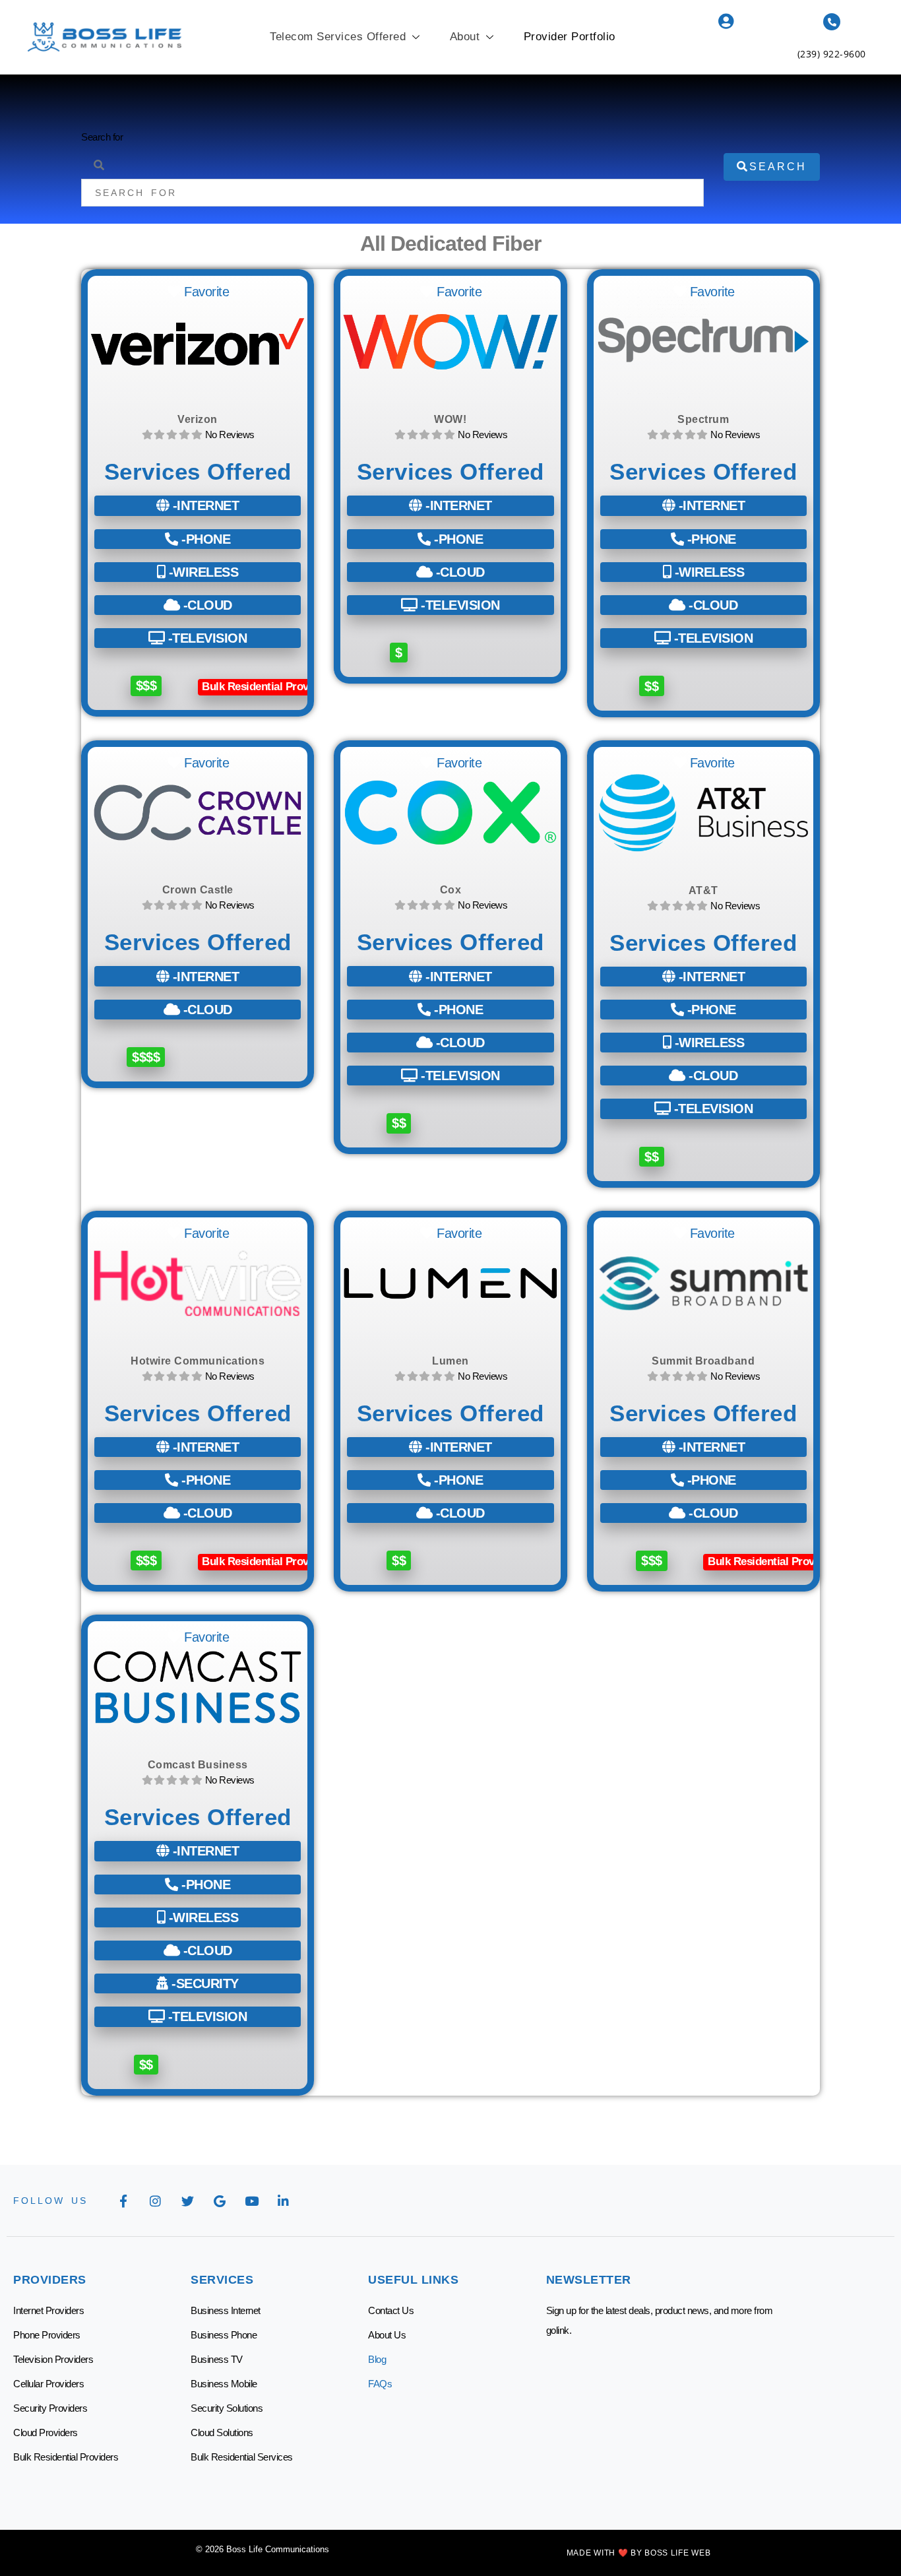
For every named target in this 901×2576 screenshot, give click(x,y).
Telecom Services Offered (338, 37)
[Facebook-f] (123, 2201)
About (465, 37)
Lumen (450, 1361)
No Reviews (230, 435)
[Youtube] (251, 2201)
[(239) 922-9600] (832, 22)
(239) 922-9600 (832, 54)
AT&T (703, 890)
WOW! (450, 419)
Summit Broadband (703, 1361)
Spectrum (703, 419)
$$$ (146, 686)
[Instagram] (156, 2201)
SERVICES (222, 2280)
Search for (102, 137)
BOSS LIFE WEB (677, 2553)
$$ (651, 686)
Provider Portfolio (570, 37)
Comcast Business (198, 1765)
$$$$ (146, 1057)
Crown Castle (198, 890)
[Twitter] (187, 2201)
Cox (451, 890)
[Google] (220, 2201)
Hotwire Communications (198, 1361)
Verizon (198, 419)
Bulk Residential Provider (265, 687)
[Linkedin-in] (284, 2201)
